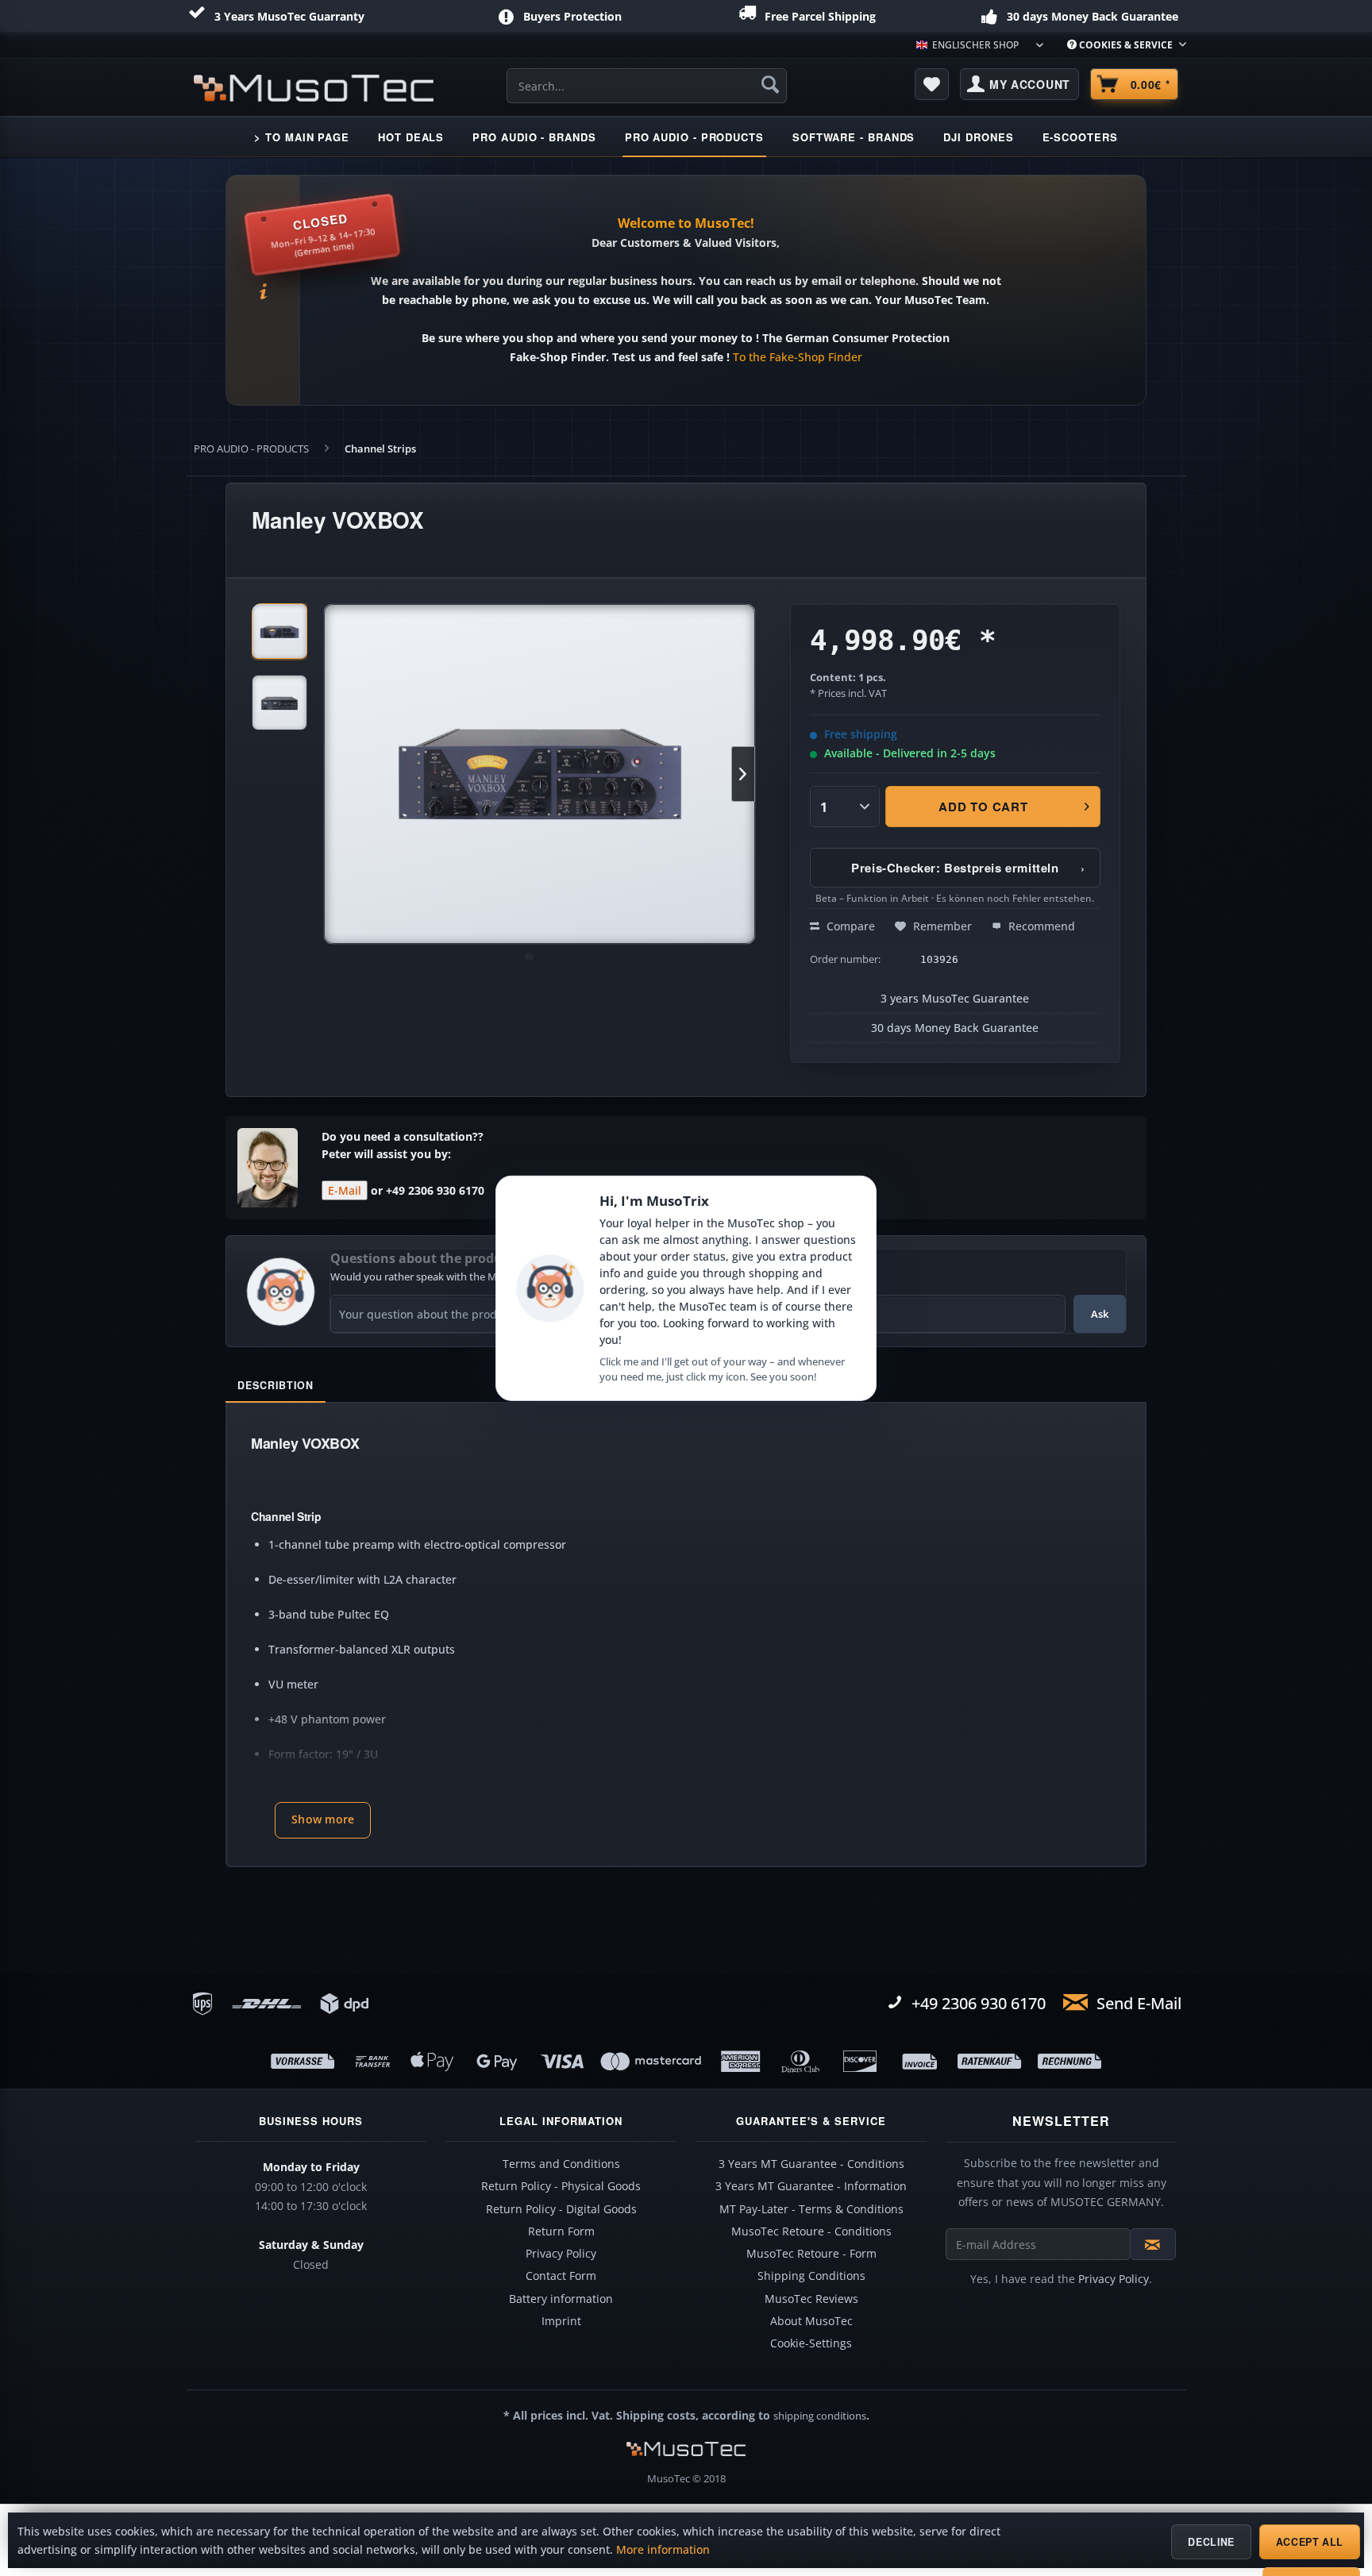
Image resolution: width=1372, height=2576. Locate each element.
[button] (323, 1820)
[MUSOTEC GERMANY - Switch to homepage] (314, 88)
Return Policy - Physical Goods (561, 2186)
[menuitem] (1121, 45)
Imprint (561, 2321)
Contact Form (561, 2276)
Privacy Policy (561, 2254)
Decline (1211, 2542)
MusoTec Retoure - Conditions (811, 2231)
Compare (849, 926)
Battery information (561, 2299)
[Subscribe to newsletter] (1153, 2244)
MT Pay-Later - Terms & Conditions (811, 2209)
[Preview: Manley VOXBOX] (279, 631)
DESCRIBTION (276, 1385)
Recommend (1040, 926)
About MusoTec (811, 2321)
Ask (1100, 1314)
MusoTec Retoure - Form (811, 2254)
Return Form (561, 2231)
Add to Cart (984, 807)
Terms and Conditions (561, 2164)
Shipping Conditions (811, 2276)
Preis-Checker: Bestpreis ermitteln (968, 868)
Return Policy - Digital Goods (561, 2209)
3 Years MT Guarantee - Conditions (811, 2164)
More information (663, 2550)
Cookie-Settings (811, 2343)
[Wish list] (932, 84)
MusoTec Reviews (811, 2299)
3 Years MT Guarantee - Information (811, 2186)
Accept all (1310, 2542)
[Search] (770, 84)
